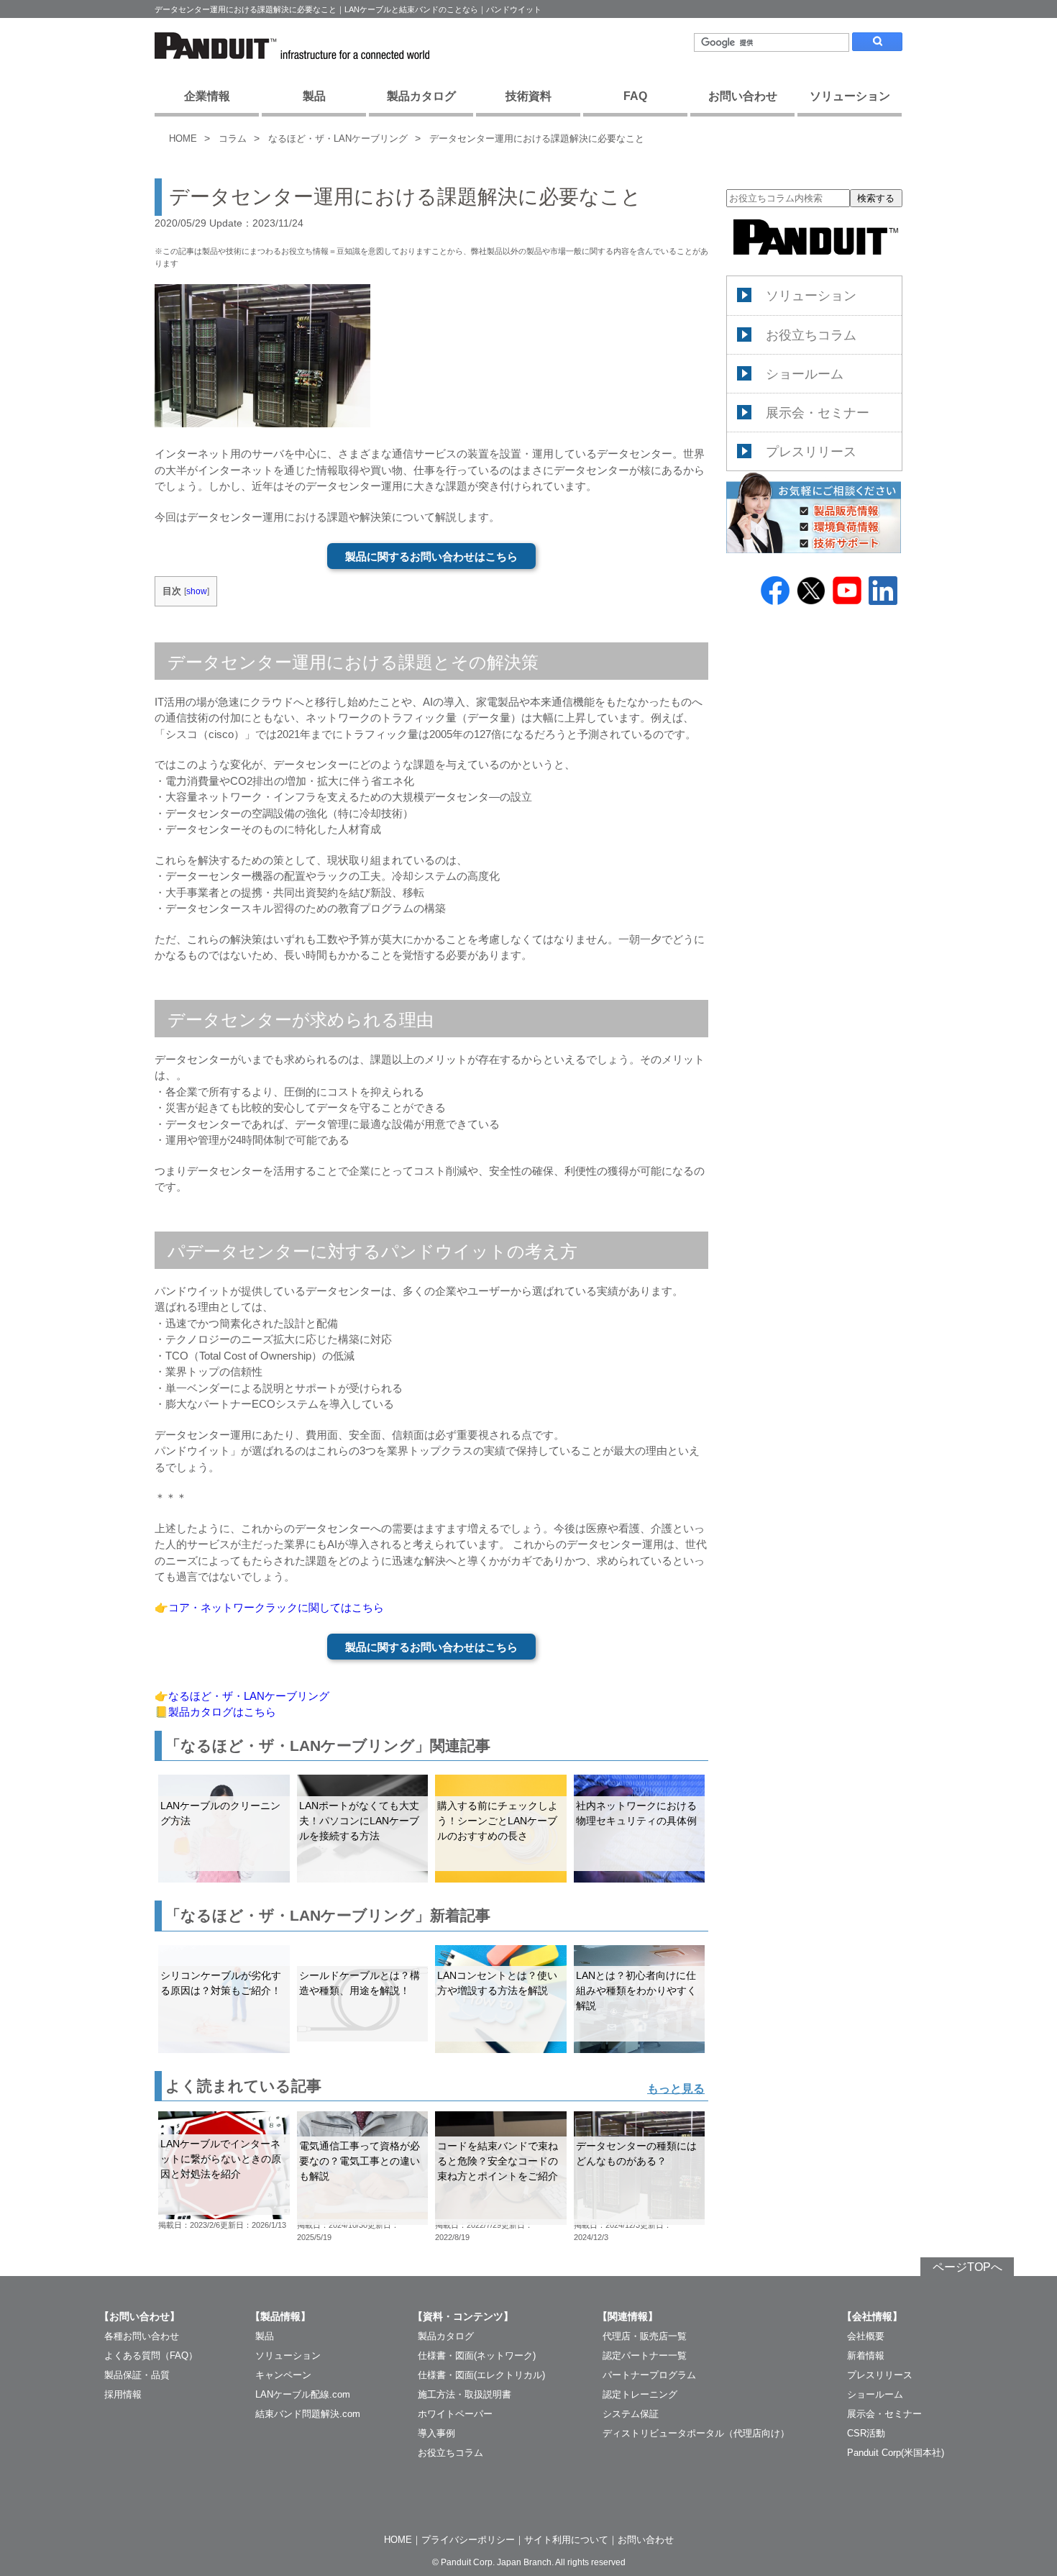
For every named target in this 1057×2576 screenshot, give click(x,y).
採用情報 (123, 2394)
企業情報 (207, 96)
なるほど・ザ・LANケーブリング (338, 138)
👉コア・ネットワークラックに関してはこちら (269, 1607)
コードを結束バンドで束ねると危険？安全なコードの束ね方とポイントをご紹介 (498, 2161)
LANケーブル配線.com (303, 2394)
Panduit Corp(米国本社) (896, 2453)
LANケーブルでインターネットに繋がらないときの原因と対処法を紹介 (221, 2159)
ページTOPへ (967, 2267)
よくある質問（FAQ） (151, 2356)
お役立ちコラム (811, 335)
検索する (876, 198)
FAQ (635, 96)
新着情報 (866, 2356)
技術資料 (528, 96)
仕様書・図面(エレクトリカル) (481, 2375)
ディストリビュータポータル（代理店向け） (696, 2433)
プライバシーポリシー (468, 2540)
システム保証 (631, 2414)
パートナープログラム (649, 2375)
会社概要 (866, 2336)
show (197, 591)
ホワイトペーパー (455, 2414)
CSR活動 (866, 2433)
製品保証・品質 (137, 2375)
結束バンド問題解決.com (308, 2414)
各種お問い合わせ (142, 2336)
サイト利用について (566, 2540)
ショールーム (805, 374)
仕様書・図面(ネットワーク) (477, 2356)
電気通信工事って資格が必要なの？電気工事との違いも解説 (360, 2161)
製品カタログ (421, 96)
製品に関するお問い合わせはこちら (431, 556)
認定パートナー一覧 (645, 2356)
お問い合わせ (743, 96)
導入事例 (436, 2433)
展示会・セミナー (818, 413)
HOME (183, 138)
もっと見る (676, 2089)
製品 (314, 96)
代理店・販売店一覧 (645, 2336)
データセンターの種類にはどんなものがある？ (636, 2153)
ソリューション (850, 96)
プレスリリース (811, 452)
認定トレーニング (640, 2394)
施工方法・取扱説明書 (465, 2394)
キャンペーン (283, 2375)
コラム (233, 138)
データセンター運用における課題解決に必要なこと (537, 138)
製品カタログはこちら (222, 1712)
